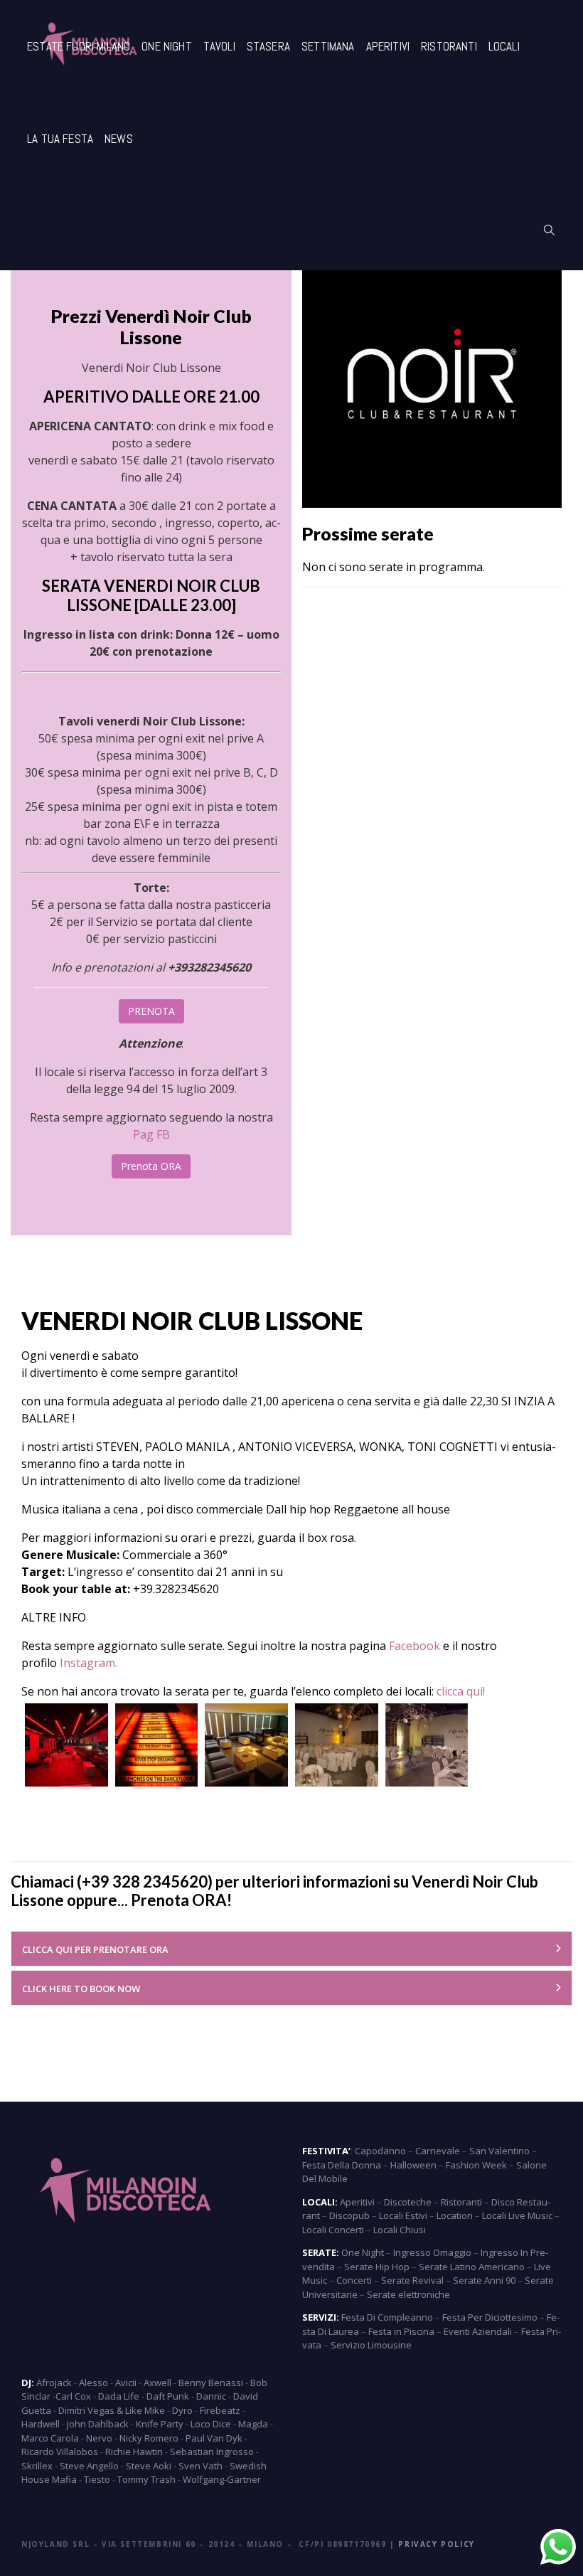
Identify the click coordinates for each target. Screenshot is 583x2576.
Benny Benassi (211, 2383)
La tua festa (60, 139)
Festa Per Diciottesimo (490, 2317)
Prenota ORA (151, 1166)
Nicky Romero (149, 2438)
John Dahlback (98, 2424)
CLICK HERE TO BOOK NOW (81, 1989)
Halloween (413, 2165)
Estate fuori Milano (79, 46)
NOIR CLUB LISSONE (247, 1320)
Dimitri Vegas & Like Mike (112, 2410)
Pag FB (151, 1134)
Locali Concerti (333, 2230)
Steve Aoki (149, 2466)
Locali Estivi (403, 2215)
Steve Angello (89, 2466)
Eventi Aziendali (478, 2331)
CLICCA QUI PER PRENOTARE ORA (95, 1949)
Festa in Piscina (401, 2331)
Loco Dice (211, 2424)
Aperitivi (388, 46)
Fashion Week (476, 2165)
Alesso (93, 2383)
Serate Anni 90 (484, 2280)
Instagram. (90, 1663)
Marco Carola (50, 2438)
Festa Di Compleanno (387, 2317)
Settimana (328, 46)
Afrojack (54, 2383)
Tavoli (219, 46)
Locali (504, 46)
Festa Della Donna (342, 2165)
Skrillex (37, 2466)
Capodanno (380, 2151)
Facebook (414, 1646)
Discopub (349, 2215)
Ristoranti (449, 46)
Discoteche (408, 2202)
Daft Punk (168, 2396)
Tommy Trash (146, 2479)
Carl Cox (73, 2396)
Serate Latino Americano (472, 2267)
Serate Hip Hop (377, 2267)
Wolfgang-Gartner (222, 2479)
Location (455, 2215)
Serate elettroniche (408, 2294)
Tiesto (97, 2479)
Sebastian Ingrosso (212, 2452)
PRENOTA (151, 1011)
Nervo (99, 2438)
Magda (253, 2424)
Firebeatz (220, 2410)
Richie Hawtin (134, 2452)
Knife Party (160, 2424)
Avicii (126, 2383)
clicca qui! (461, 1691)
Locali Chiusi (400, 2230)
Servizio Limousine (371, 2345)
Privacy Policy (436, 2544)
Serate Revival (412, 2280)
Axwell (157, 2383)
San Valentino (499, 2151)
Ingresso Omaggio (432, 2252)
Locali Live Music (517, 2215)
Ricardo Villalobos (60, 2452)
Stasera (268, 46)
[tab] (291, 1949)
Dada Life (119, 2396)
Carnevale (438, 2151)
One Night (167, 46)
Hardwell (41, 2424)
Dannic (211, 2396)
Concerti (354, 2280)
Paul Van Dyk (214, 2438)
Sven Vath (200, 2466)
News (119, 139)
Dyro (182, 2410)
